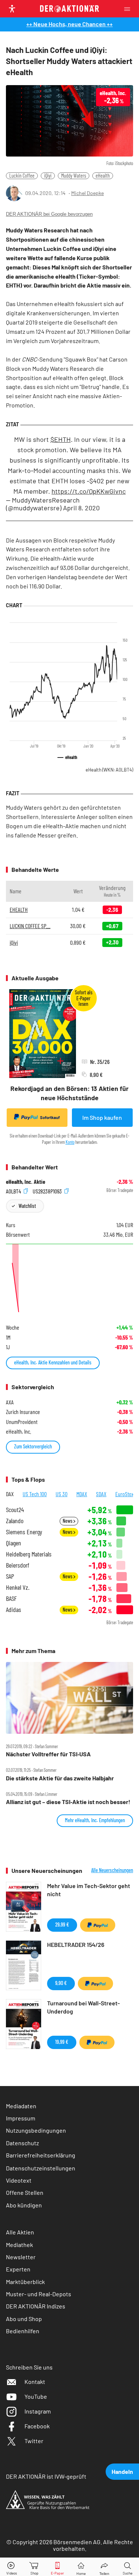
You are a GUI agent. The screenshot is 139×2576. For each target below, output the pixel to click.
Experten (18, 2269)
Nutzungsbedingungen (36, 2130)
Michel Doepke (87, 193)
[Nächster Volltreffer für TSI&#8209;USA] (69, 1698)
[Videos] (11, 2567)
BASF (11, 1598)
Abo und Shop (24, 2319)
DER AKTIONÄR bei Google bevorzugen (49, 214)
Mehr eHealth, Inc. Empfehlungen (95, 1820)
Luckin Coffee (22, 176)
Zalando (15, 1521)
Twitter (34, 2441)
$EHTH (61, 439)
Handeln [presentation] (122, 2471)
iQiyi (48, 176)
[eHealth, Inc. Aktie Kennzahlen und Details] (69, 1279)
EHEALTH (19, 909)
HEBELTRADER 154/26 (76, 1944)
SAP (10, 1576)
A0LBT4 (14, 1191)
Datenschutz (22, 2143)
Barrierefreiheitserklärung (41, 2155)
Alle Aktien (20, 2232)
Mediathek (19, 2245)
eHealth (103, 176)
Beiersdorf (18, 1565)
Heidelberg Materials (29, 1554)
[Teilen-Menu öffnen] (104, 2567)
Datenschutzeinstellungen (41, 2168)
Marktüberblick (25, 2282)
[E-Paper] (57, 2567)
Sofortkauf (50, 1117)
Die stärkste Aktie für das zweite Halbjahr (60, 1778)
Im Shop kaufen (102, 1117)
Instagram (38, 2411)
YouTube (36, 2396)
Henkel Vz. (18, 1587)
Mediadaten (21, 2106)
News (68, 1521)
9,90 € (61, 1983)
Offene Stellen (25, 2192)
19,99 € (62, 2042)
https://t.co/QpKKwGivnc (89, 491)
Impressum (21, 2118)
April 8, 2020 (81, 508)
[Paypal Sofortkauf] (98, 1925)
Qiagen (14, 1543)
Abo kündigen (24, 2205)
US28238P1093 (48, 1191)
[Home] (81, 2567)
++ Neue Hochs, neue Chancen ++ (69, 24)
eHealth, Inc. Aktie (26, 1182)
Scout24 (15, 1510)
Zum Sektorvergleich (33, 1446)
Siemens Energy (24, 1532)
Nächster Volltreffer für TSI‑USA (48, 1754)
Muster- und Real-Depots (39, 2294)
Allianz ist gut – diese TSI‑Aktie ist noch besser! (68, 1802)
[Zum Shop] (34, 2567)
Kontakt (35, 2382)
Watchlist (27, 1206)
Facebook (37, 2426)
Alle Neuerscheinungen (112, 1870)
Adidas (14, 1610)
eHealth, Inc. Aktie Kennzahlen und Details (53, 1362)
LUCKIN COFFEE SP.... (30, 926)
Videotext (19, 2180)
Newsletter (21, 2257)
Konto (70, 1142)
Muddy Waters (74, 176)
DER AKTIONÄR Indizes (36, 2306)
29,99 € (62, 1925)
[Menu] (129, 9)
